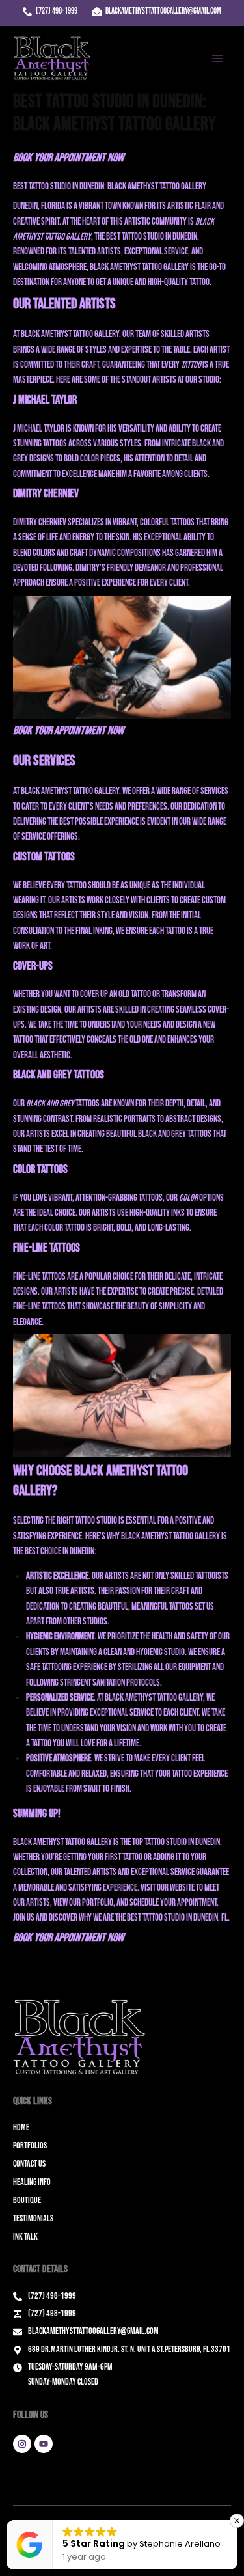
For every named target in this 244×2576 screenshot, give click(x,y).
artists (66, 1292)
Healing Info (32, 2182)
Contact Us (29, 2164)
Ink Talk (25, 2237)
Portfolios (30, 2145)
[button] (237, 2521)
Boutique (27, 2200)
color (188, 1198)
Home (21, 2127)
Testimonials (33, 2218)
